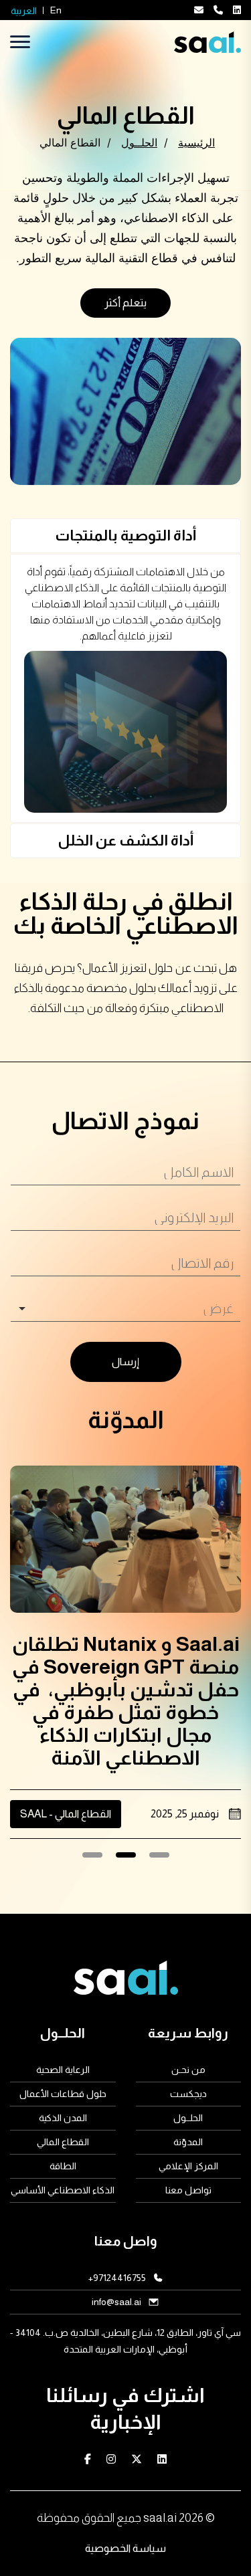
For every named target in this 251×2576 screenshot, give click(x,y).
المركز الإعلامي (188, 2166)
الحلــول (188, 2118)
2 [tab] (125, 1859)
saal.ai (160, 2518)
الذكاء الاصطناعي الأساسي (63, 2190)
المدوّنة (188, 2142)
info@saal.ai (116, 2302)
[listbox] (125, 1309)
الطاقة (63, 2166)
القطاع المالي (63, 2142)
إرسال (125, 1362)
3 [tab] (92, 1859)
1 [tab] (159, 1859)
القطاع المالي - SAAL (66, 1814)
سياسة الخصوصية (125, 2548)
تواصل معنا (188, 2190)
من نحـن (188, 2070)
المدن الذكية (63, 2118)
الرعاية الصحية (63, 2070)
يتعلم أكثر (125, 303)
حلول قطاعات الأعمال (63, 2094)
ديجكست (188, 2094)
